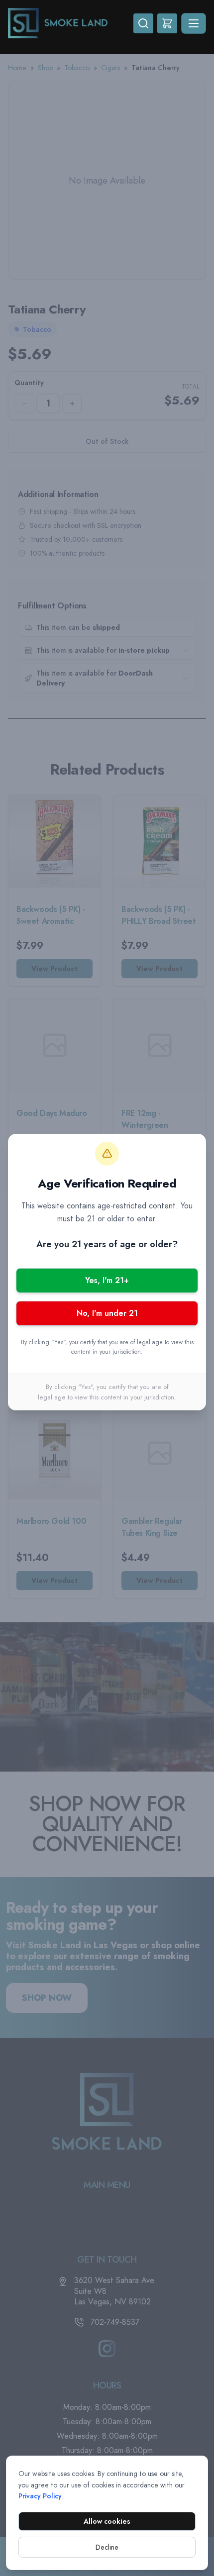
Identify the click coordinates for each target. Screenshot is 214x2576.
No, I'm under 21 (107, 1313)
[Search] (143, 23)
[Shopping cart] (167, 23)
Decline (107, 2547)
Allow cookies (107, 2521)
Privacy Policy (40, 2496)
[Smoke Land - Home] (71, 23)
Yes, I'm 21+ (107, 1280)
